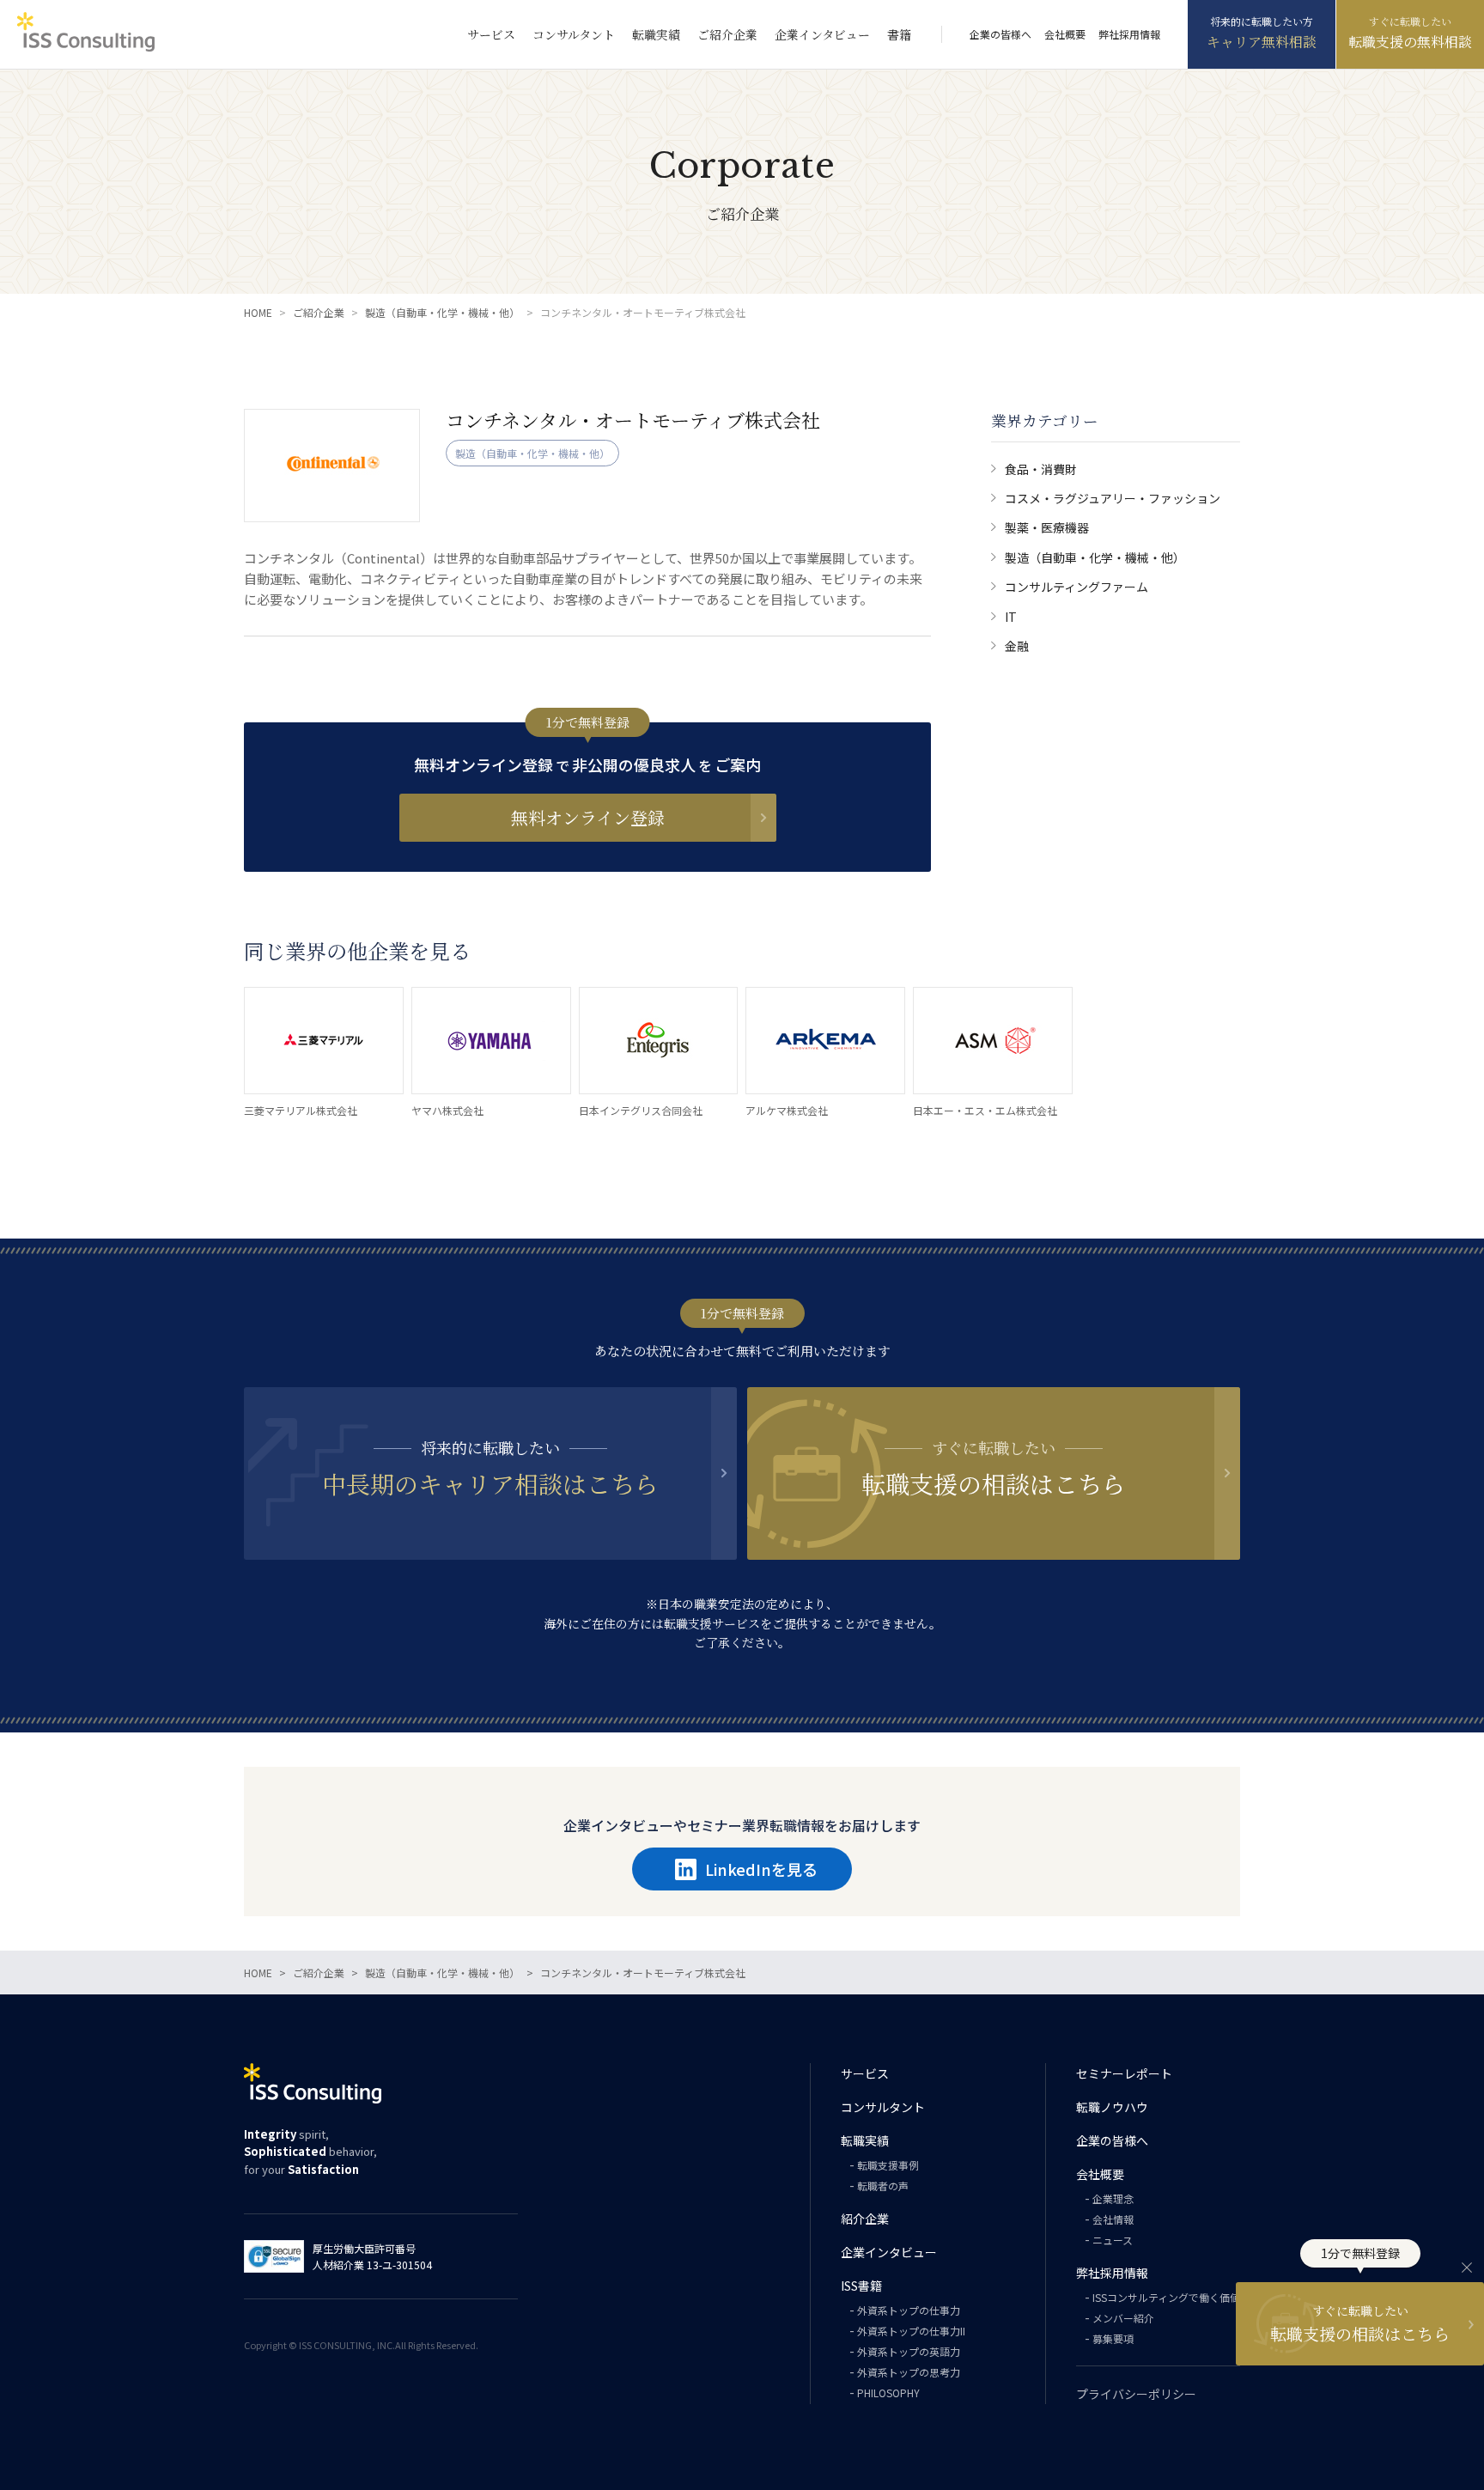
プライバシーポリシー (1136, 2394)
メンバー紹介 (1123, 2318)
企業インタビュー (822, 34)
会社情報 (1113, 2219)
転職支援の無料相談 (1410, 42)
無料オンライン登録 (588, 817)
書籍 (899, 34)
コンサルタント (574, 34)
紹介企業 (865, 2219)
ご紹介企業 (727, 34)
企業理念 (1113, 2198)
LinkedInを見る (761, 1869)
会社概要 (1065, 34)
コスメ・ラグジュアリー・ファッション (1113, 498)
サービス (491, 34)
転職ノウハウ (1112, 2107)
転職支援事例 (888, 2165)
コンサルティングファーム (1077, 587)
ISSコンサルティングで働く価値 (1166, 2297)
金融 (1017, 646)
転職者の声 (883, 2186)
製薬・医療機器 (1047, 527)
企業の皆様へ (1000, 34)
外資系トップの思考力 (909, 2372)
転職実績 (656, 34)
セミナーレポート (1124, 2073)
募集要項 (1113, 2338)
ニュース (1113, 2240)
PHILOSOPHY (888, 2393)
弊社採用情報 (1129, 34)
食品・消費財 (1041, 469)
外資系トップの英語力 (909, 2351)
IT (1011, 617)
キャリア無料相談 (1262, 42)
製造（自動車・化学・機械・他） (1095, 557)
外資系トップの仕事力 (909, 2310)
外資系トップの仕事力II (911, 2331)
